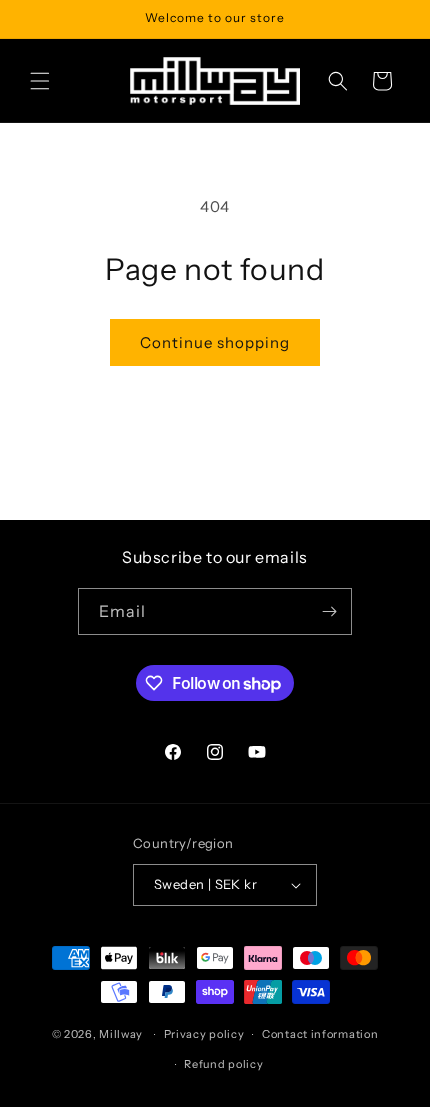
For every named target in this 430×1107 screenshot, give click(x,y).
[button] (40, 81)
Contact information (320, 1034)
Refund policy (223, 1064)
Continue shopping (215, 342)
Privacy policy (204, 1034)
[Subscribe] (329, 611)
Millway (121, 1034)
